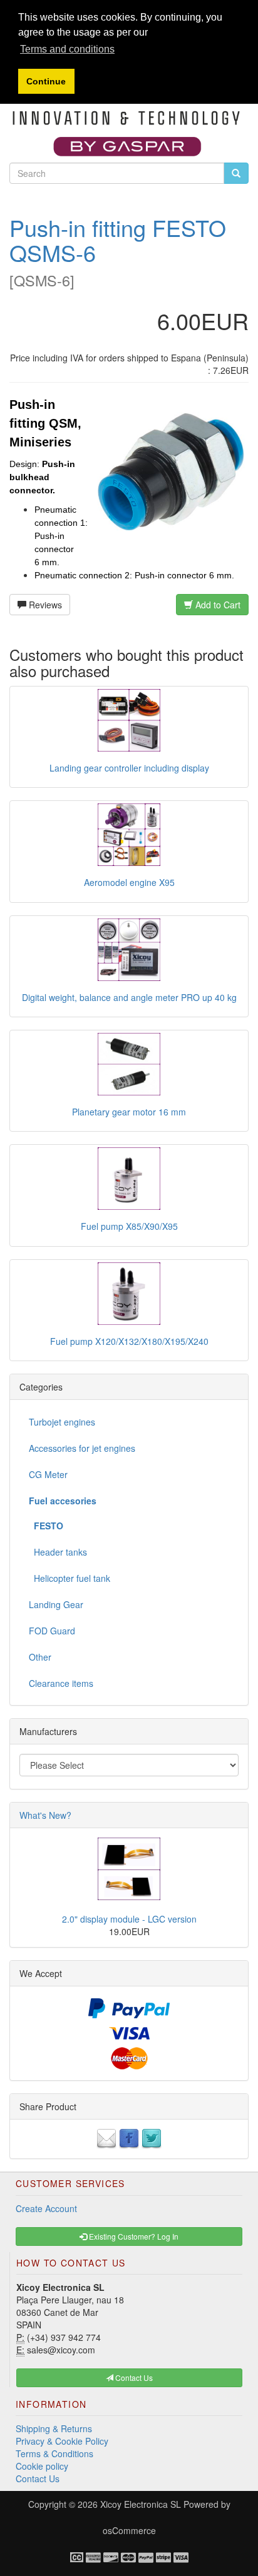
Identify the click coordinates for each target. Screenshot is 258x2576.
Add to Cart (217, 605)
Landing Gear (56, 1604)
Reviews (44, 605)
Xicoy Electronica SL (141, 2504)
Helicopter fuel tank (70, 1578)
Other (40, 1657)
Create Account (46, 2208)
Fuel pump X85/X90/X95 (129, 1226)
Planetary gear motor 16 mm (129, 1112)
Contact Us (38, 2478)
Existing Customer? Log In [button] (133, 2236)
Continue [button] (46, 81)
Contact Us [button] (133, 2377)
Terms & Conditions (54, 2453)
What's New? (45, 1815)
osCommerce (129, 2530)
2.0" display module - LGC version (129, 1919)
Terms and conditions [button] (67, 49)
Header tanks (58, 1552)
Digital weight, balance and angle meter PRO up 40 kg (129, 997)
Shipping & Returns (54, 2428)
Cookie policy (42, 2466)
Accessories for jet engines (82, 1448)
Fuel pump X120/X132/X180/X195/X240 (129, 1341)
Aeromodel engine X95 (129, 882)
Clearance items (61, 1683)
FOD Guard (52, 1631)
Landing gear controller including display (129, 768)
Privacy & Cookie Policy (62, 2441)
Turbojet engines (62, 1422)
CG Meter (48, 1474)
